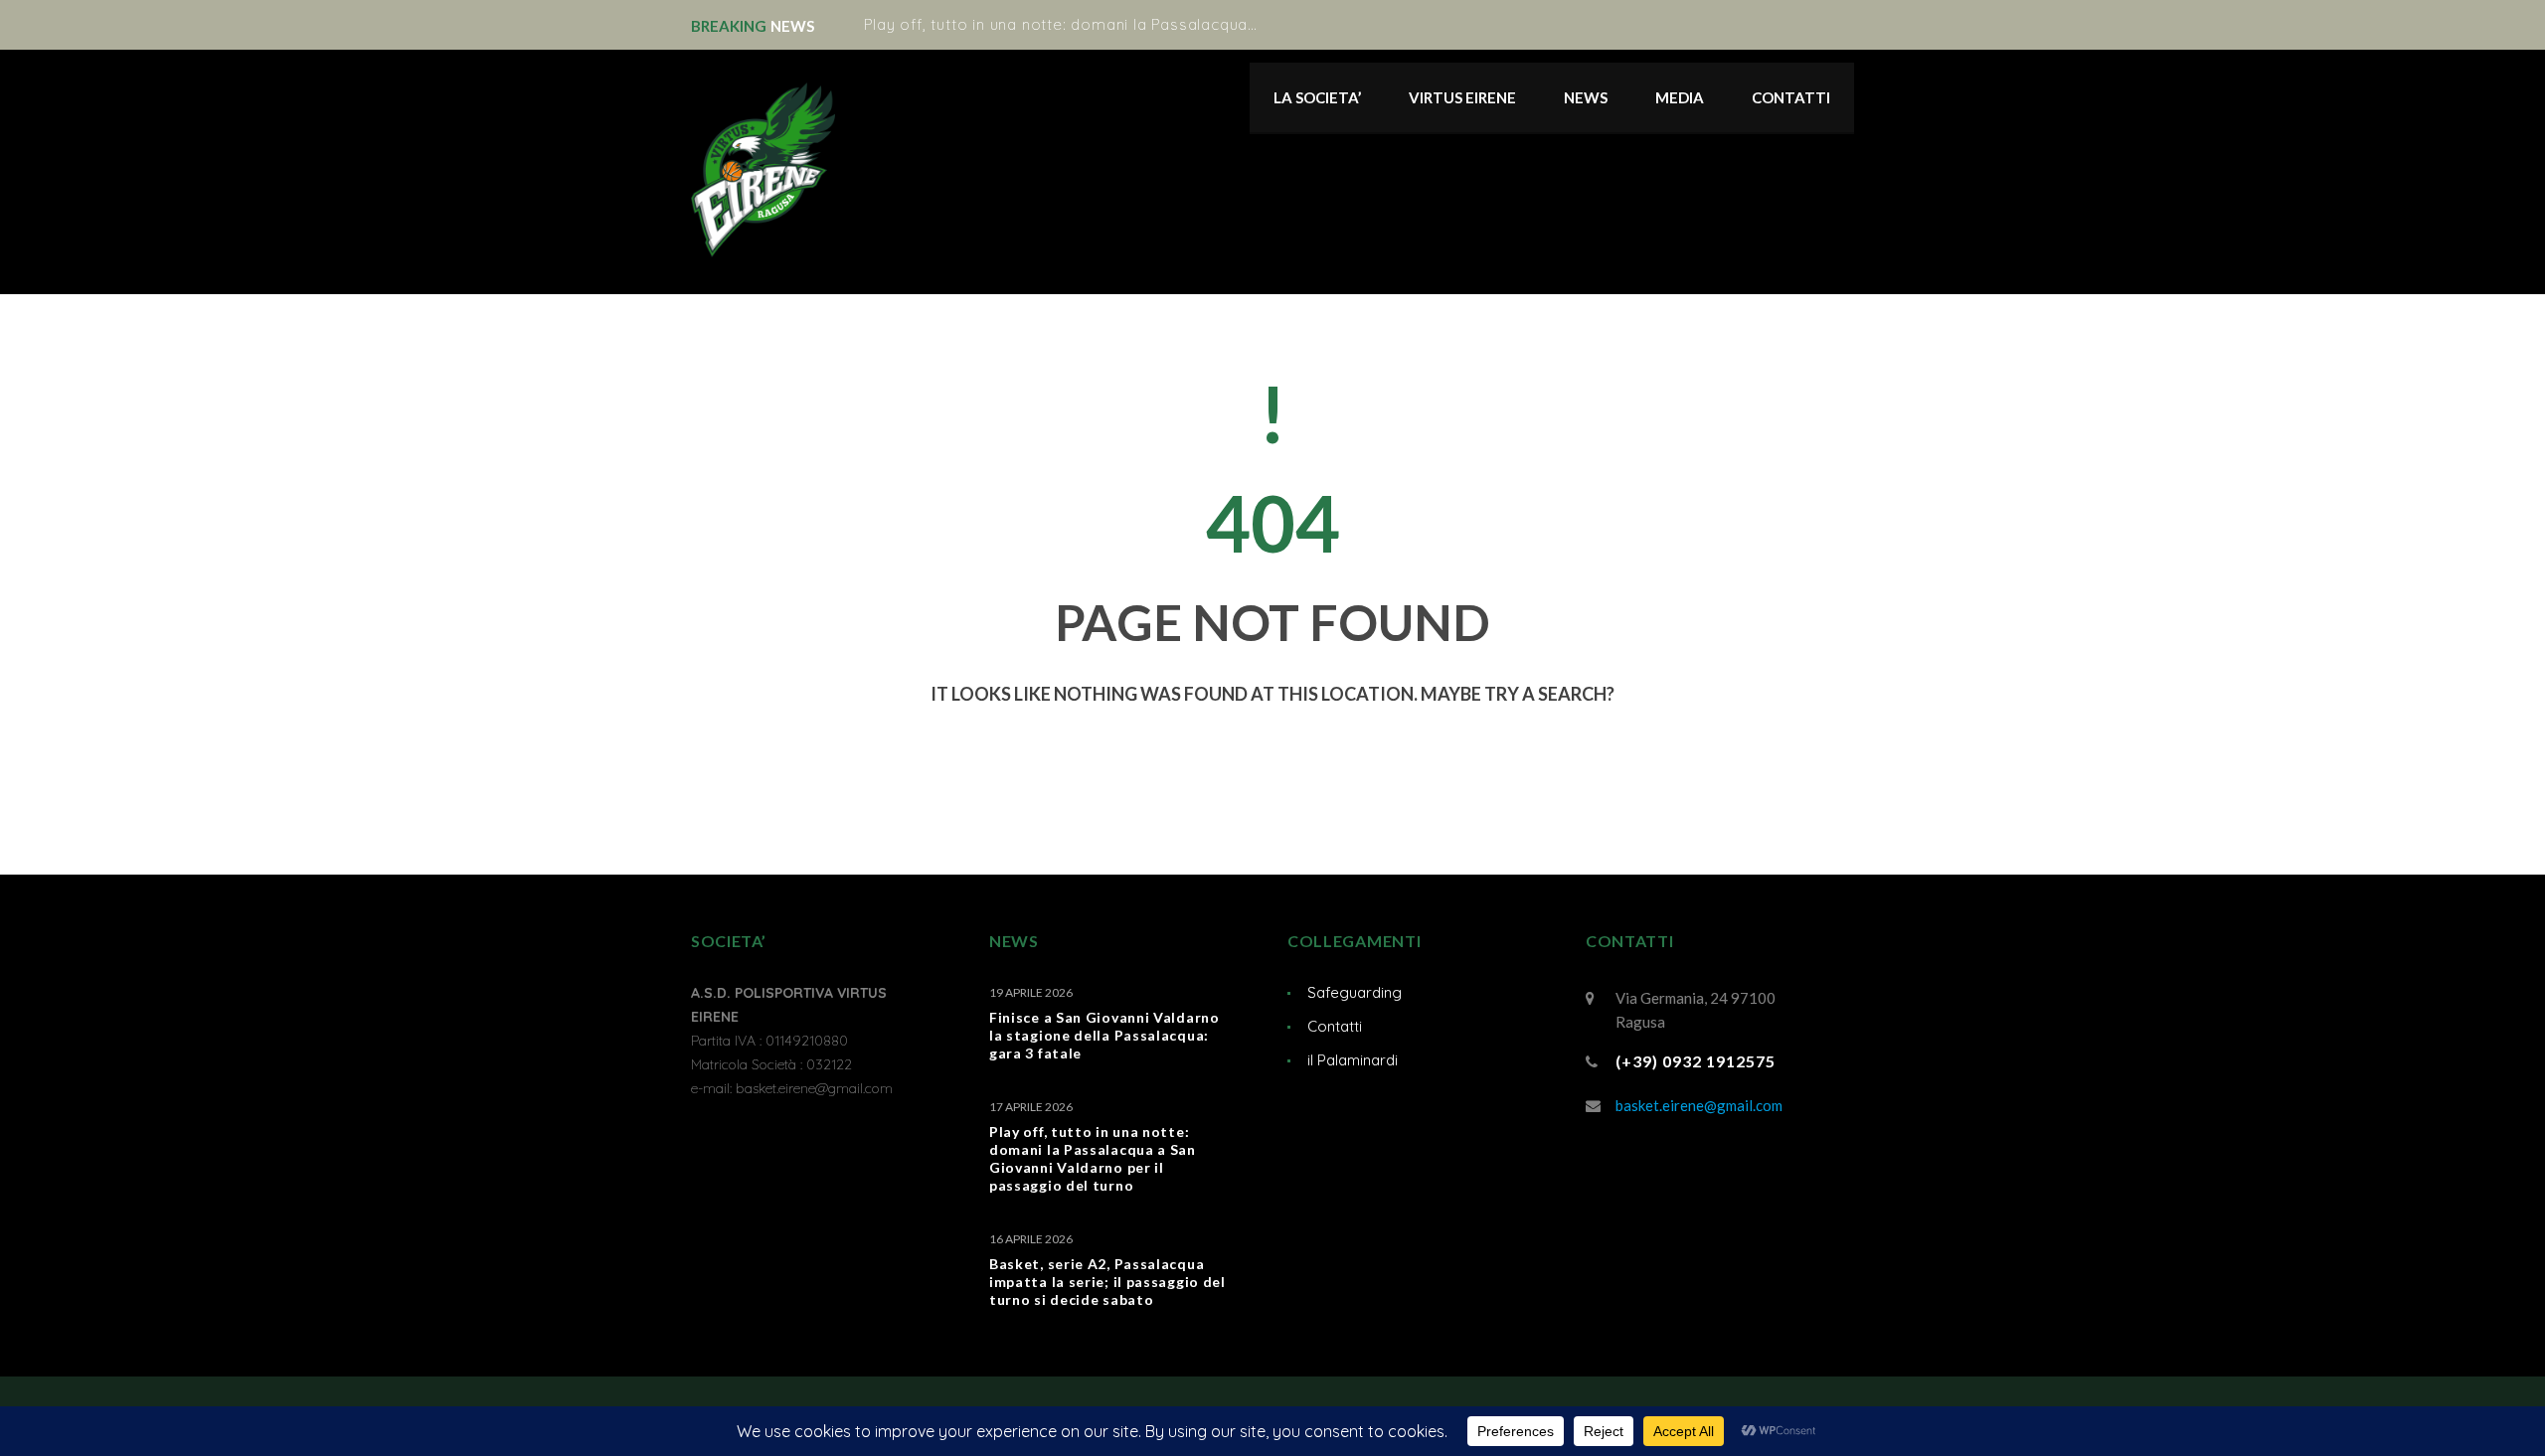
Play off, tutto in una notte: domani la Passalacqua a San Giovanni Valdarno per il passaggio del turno (1253, 24)
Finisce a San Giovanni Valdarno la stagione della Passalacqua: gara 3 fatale (1104, 1035)
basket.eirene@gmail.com (1699, 1105)
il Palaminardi (1353, 1060)
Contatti (1335, 1026)
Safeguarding (1355, 992)
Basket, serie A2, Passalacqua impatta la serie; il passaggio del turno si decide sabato (1107, 1282)
